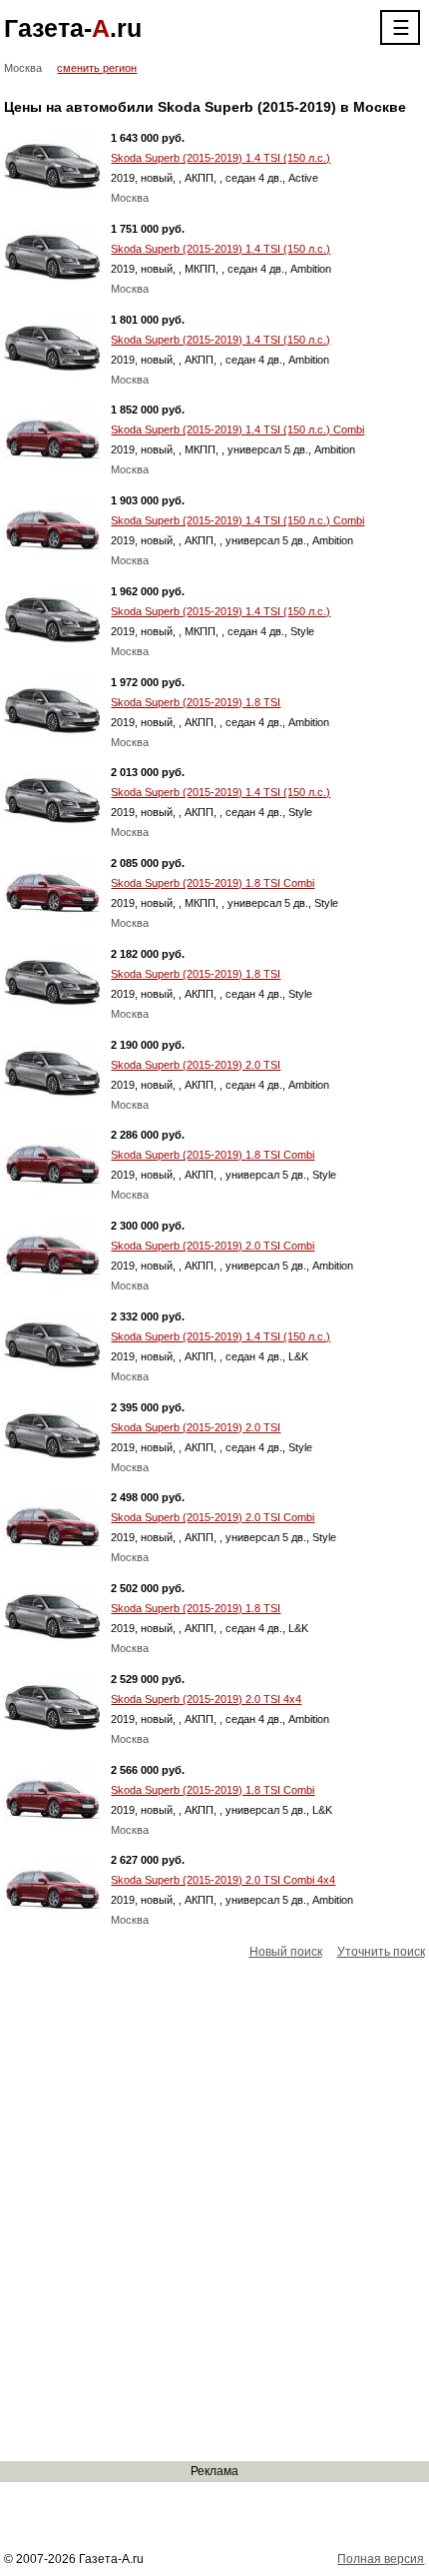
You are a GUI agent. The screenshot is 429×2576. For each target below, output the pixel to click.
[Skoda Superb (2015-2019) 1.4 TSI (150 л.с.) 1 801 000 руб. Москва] (52, 345)
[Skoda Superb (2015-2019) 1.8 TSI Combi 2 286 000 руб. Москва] (52, 1160)
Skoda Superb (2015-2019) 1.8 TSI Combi (213, 883)
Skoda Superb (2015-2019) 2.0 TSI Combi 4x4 (223, 1880)
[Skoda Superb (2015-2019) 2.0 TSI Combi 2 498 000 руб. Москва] (52, 1522)
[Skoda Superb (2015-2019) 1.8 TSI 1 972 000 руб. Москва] (52, 707)
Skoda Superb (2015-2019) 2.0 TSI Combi (213, 1246)
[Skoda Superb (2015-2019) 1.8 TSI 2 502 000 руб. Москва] (52, 1613)
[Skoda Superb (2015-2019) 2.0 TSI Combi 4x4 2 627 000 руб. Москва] (52, 1885)
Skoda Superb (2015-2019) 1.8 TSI (196, 702)
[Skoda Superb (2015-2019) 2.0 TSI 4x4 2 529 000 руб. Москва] (52, 1704)
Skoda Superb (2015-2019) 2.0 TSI (196, 1065)
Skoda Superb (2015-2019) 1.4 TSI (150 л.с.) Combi (237, 429)
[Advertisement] (214, 2211)
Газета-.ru (73, 28)
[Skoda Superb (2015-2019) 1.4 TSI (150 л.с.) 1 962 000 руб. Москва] (52, 616)
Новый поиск (286, 1952)
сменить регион (97, 68)
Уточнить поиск (381, 1952)
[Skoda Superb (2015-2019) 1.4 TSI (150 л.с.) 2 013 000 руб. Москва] (52, 797)
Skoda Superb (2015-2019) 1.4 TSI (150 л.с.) (220, 158)
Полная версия (381, 2559)
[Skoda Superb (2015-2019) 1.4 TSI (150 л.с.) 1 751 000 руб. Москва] (52, 254)
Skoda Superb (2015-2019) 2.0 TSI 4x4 (206, 1699)
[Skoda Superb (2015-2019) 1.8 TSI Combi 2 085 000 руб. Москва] (52, 888)
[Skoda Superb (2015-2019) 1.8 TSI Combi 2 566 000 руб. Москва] (52, 1795)
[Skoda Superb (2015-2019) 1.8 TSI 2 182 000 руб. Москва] (52, 979)
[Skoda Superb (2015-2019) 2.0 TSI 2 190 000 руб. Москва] (52, 1070)
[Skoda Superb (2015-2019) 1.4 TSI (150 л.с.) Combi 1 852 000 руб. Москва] (52, 434)
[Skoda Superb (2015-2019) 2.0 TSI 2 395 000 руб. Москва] (52, 1432)
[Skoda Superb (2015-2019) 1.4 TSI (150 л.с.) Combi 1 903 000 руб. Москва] (52, 525)
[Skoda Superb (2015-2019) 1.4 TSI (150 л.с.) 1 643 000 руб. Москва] (52, 163)
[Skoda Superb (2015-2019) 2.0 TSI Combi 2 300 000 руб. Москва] (52, 1251)
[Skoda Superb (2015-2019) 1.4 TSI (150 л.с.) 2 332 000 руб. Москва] (52, 1341)
